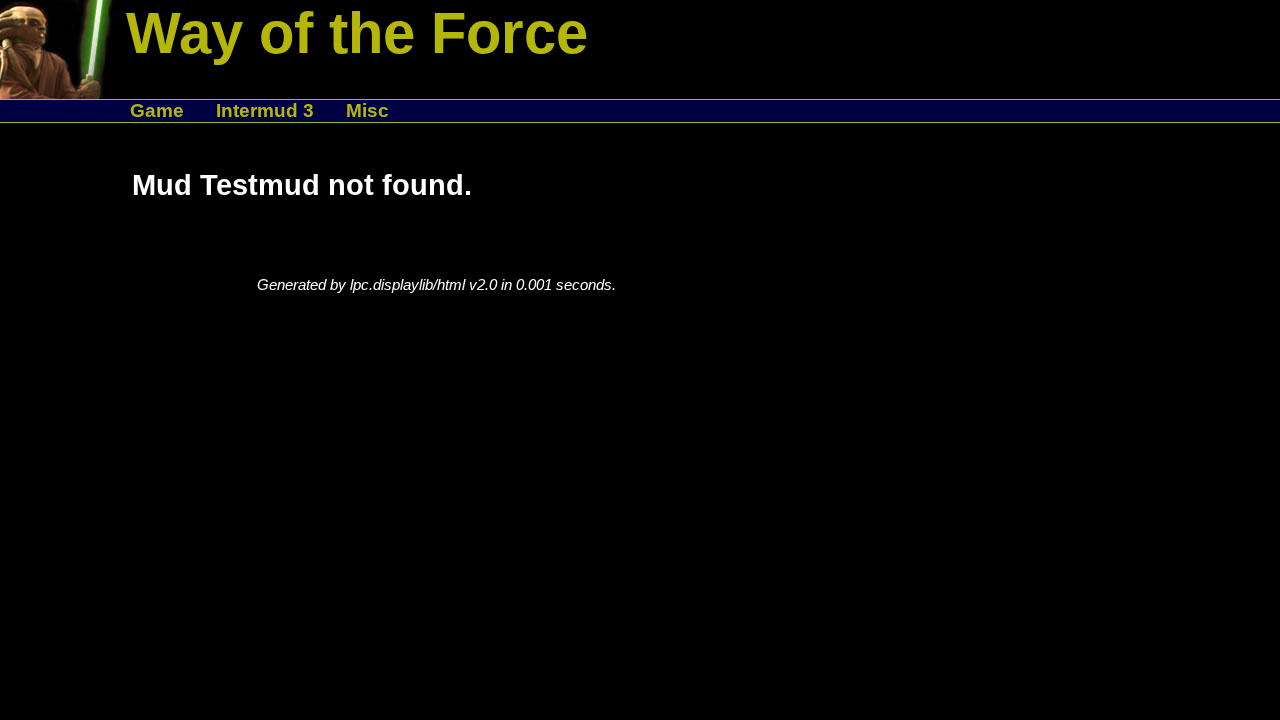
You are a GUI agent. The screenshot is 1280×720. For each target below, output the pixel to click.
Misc (367, 110)
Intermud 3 (265, 110)
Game (157, 110)
